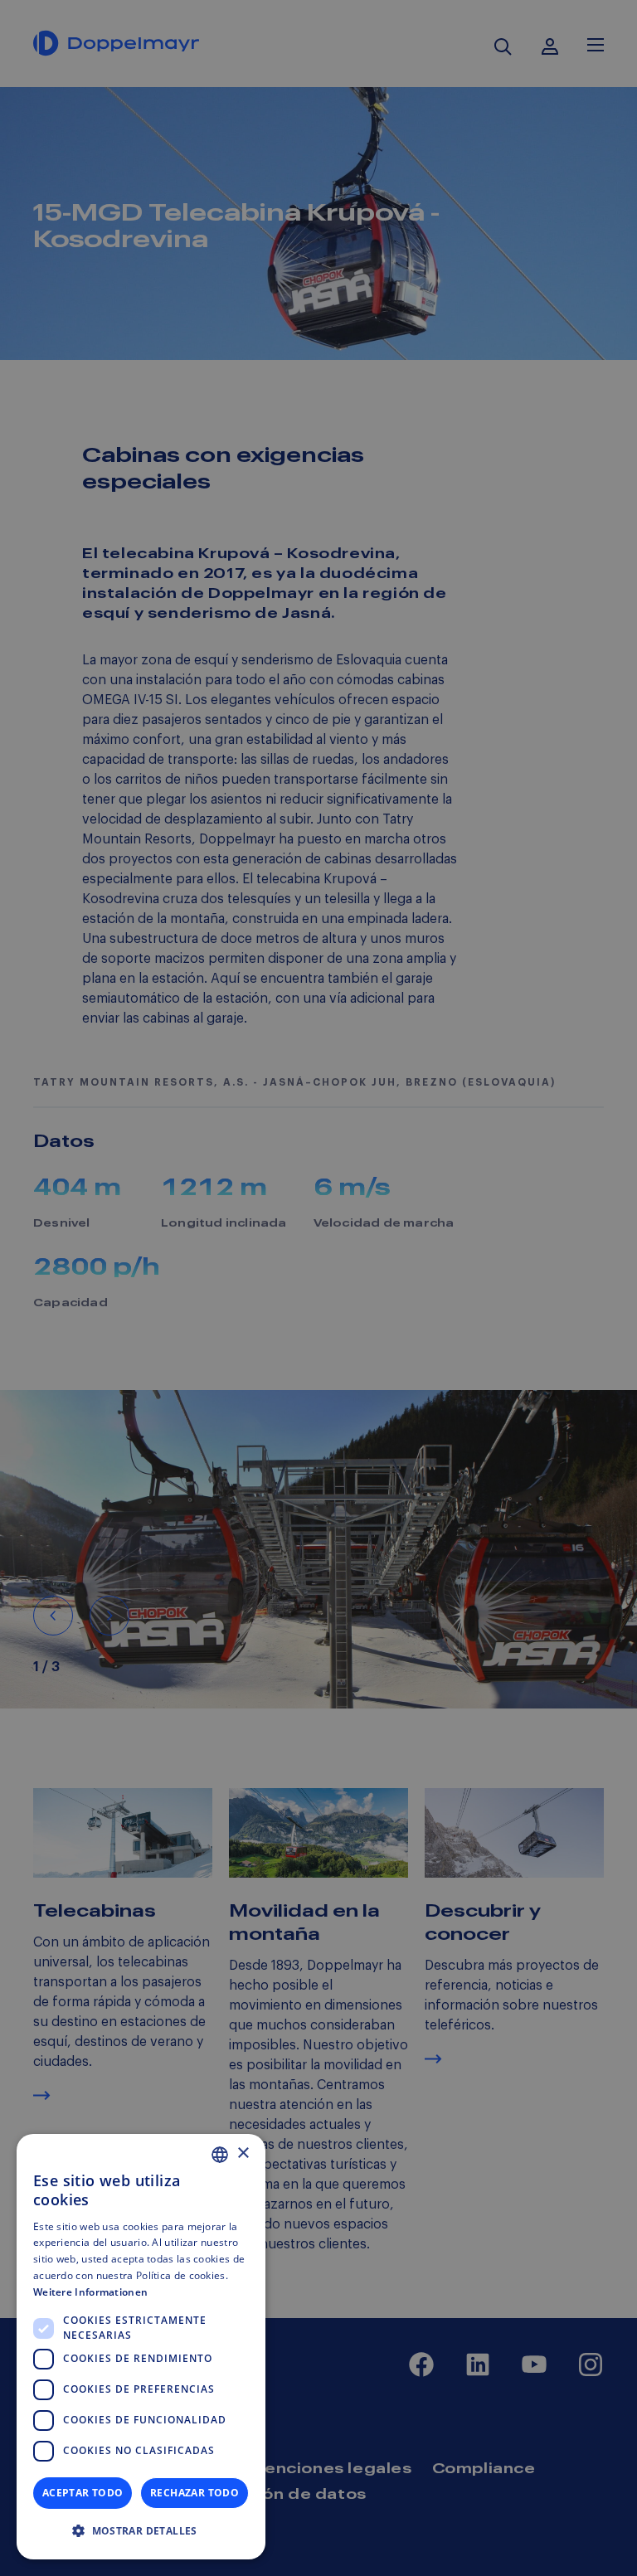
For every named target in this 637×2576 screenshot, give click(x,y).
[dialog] (141, 2347)
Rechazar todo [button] (195, 2493)
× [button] (243, 2153)
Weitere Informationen (90, 2292)
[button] (141, 2531)
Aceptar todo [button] (83, 2493)
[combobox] (220, 2155)
